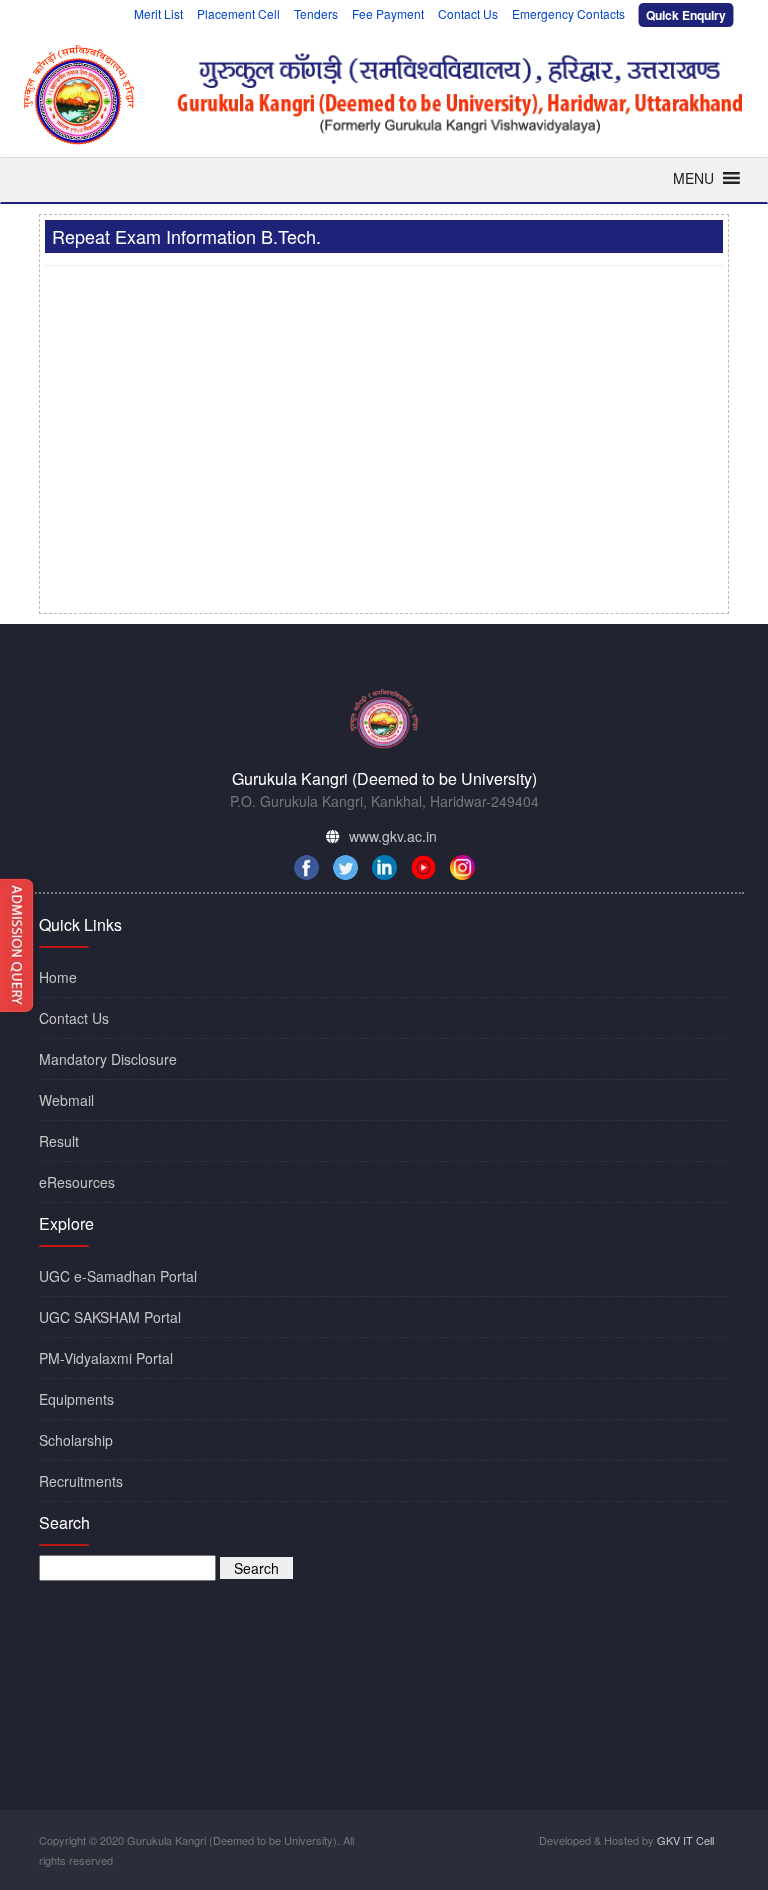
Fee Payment (388, 13)
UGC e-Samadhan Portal (118, 1276)
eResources (77, 1182)
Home (58, 977)
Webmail (66, 1100)
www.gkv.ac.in (393, 836)
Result (59, 1141)
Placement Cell (238, 13)
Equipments (76, 1399)
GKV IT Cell (685, 1840)
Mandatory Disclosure (108, 1059)
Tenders (316, 13)
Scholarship (76, 1440)
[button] (693, 178)
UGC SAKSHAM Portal (110, 1317)
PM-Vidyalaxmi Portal (106, 1358)
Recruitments (81, 1481)
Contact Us (468, 13)
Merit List (158, 13)
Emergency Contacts (568, 13)
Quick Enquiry (685, 15)
